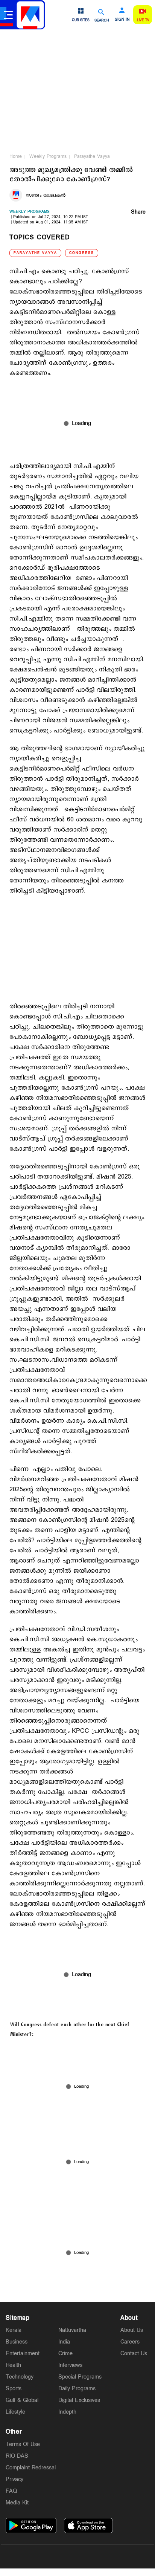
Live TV (143, 20)
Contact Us (134, 2354)
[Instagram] (77, 2556)
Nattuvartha (72, 2330)
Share (138, 213)
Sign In (122, 20)
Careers (130, 2342)
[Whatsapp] (42, 2556)
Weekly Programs (48, 156)
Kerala (14, 2330)
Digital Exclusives (79, 2400)
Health (13, 2365)
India (64, 2342)
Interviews (70, 2365)
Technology (20, 2377)
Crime (65, 2354)
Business (17, 2342)
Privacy (14, 2479)
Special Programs (80, 2377)
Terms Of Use (23, 2444)
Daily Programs (77, 2389)
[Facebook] (95, 2556)
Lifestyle (15, 2412)
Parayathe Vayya (92, 156)
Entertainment (23, 2354)
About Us (132, 2330)
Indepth (67, 2412)
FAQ (11, 2491)
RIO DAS (17, 2456)
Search (102, 20)
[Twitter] (60, 2556)
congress (82, 253)
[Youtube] (113, 2556)
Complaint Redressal (31, 2468)
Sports (14, 2389)
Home (16, 156)
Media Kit (17, 2503)
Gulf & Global (22, 2400)
